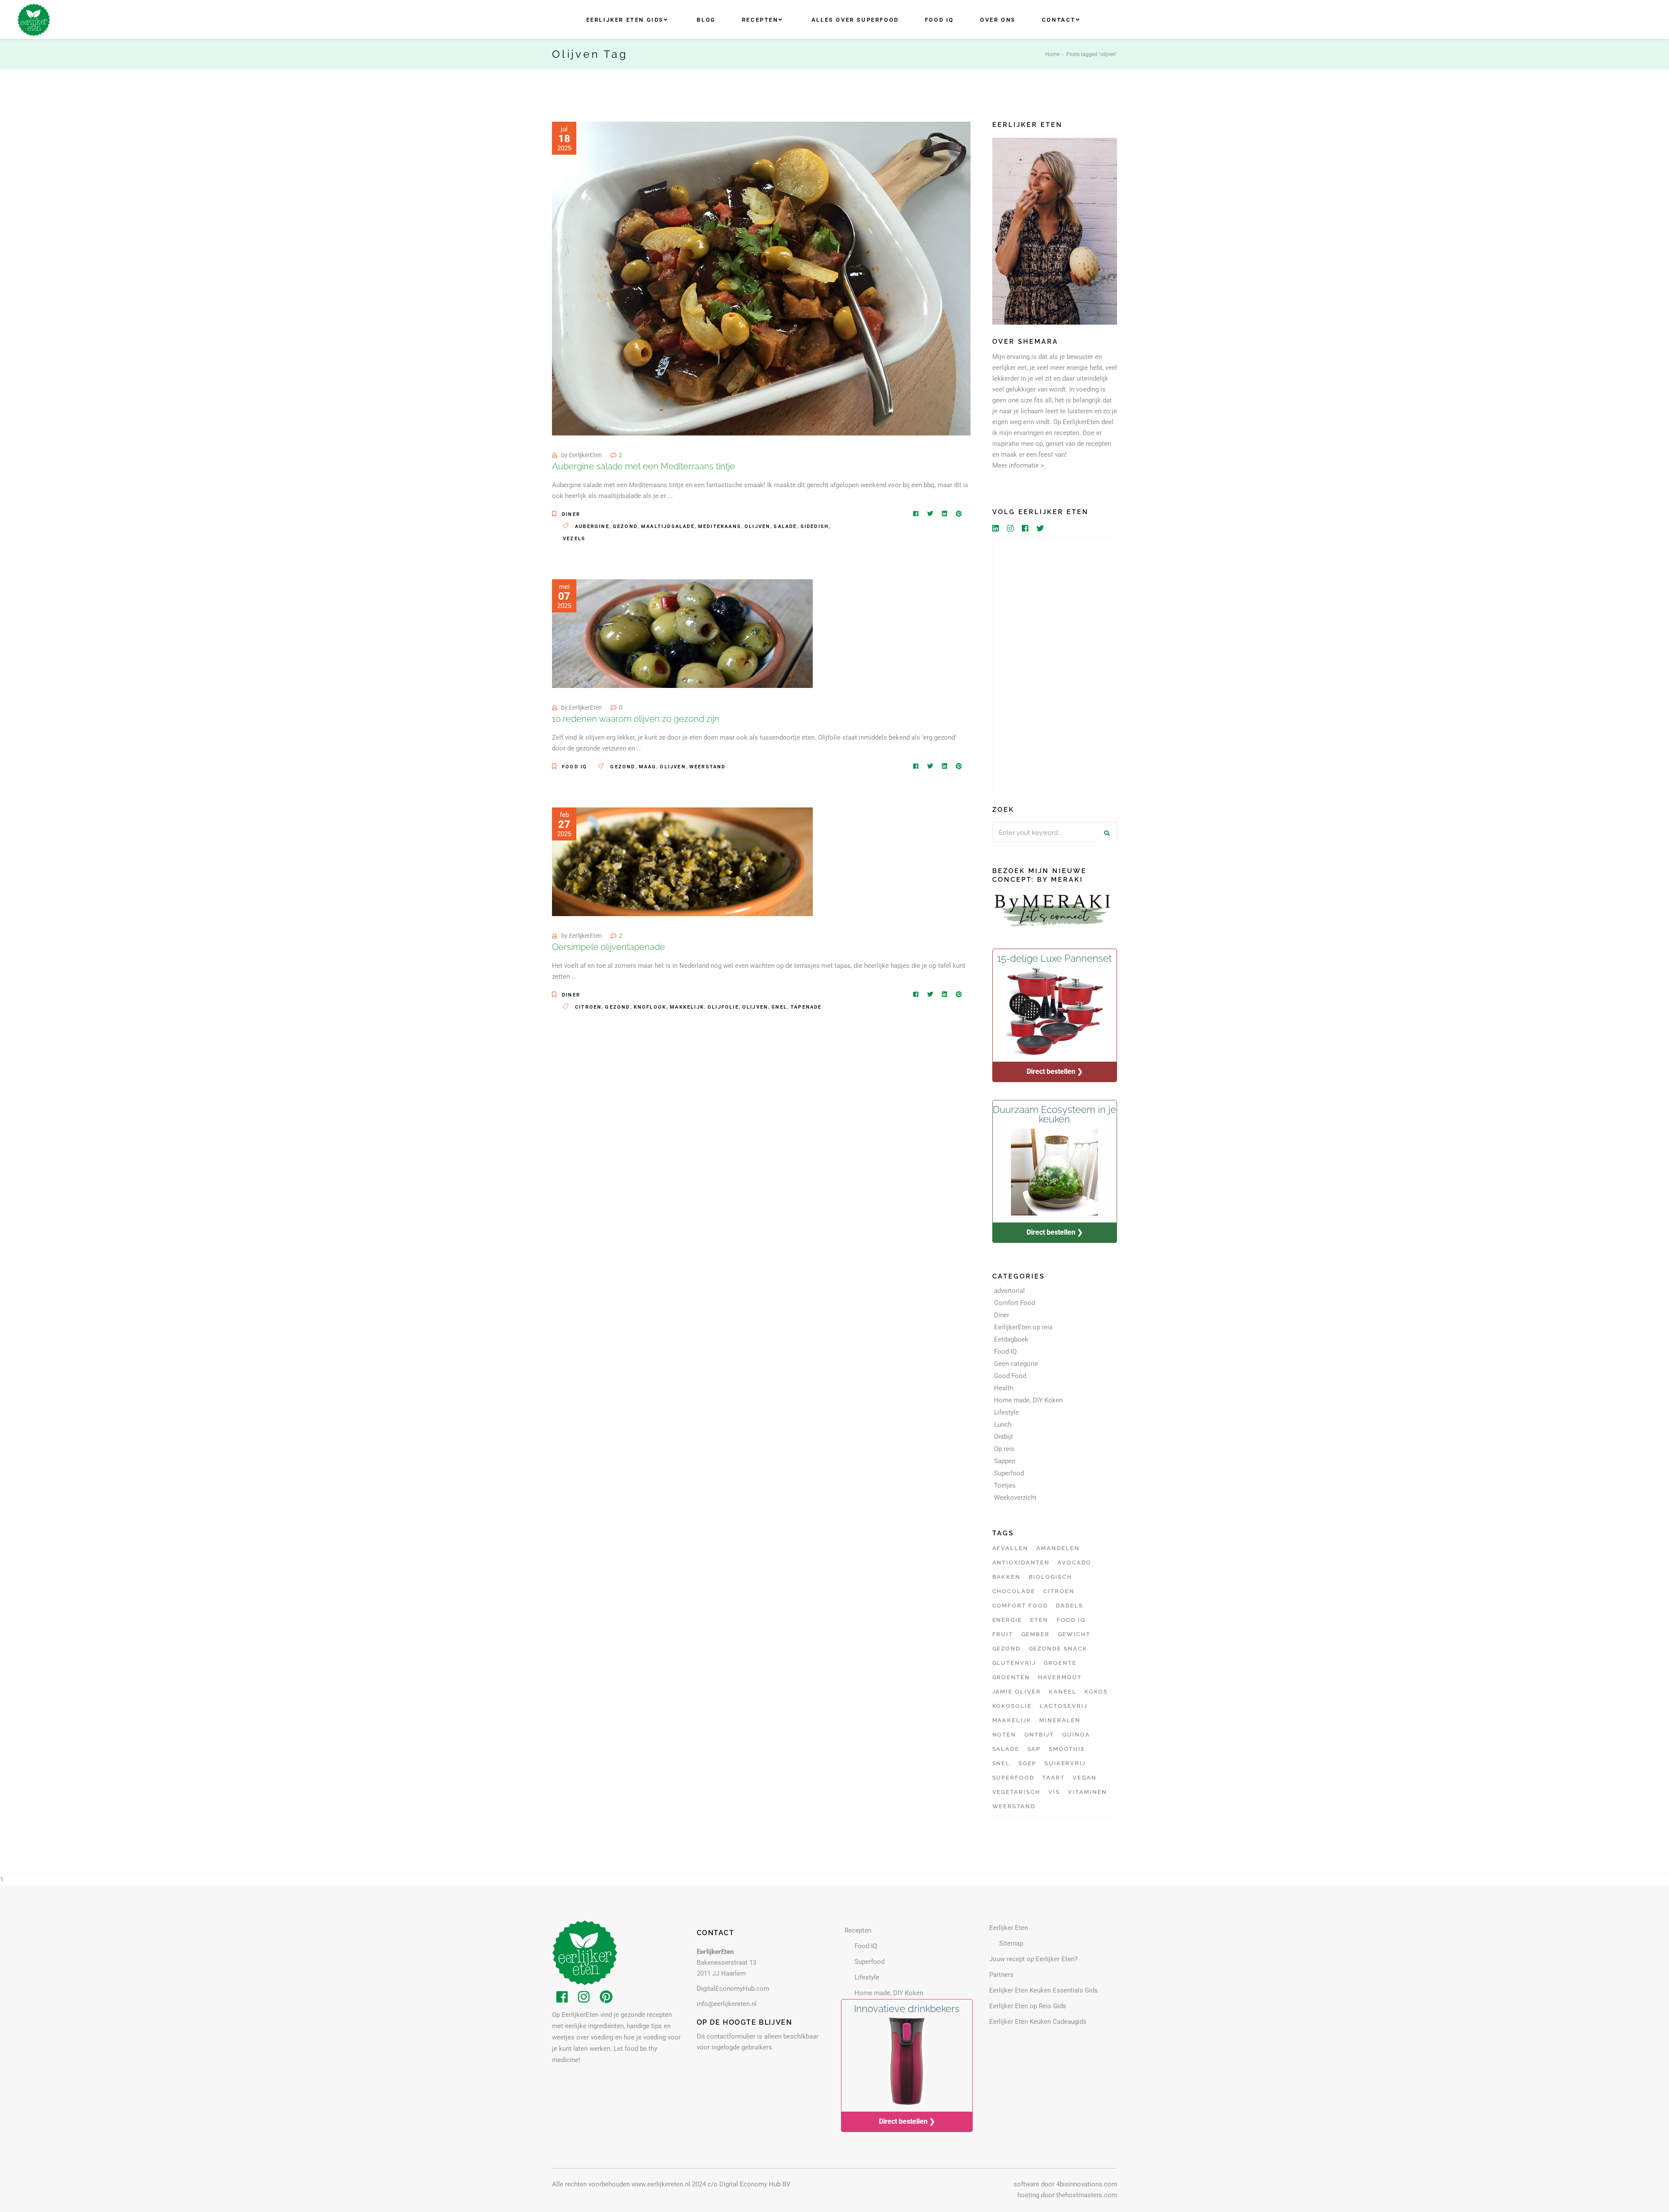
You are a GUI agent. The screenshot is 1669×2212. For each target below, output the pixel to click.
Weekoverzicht (1015, 1498)
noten (1004, 1735)
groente (1060, 1663)
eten (1039, 1620)
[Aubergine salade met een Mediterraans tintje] (761, 279)
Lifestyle (1006, 1412)
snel (779, 1007)
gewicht (1074, 1634)
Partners (1001, 1975)
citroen (588, 1007)
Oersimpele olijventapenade (608, 947)
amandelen (1058, 1548)
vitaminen (1087, 1792)
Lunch (1003, 1425)
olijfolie (723, 1007)
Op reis (1004, 1449)
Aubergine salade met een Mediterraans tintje (643, 466)
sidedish (815, 526)
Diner (571, 514)
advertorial (1009, 1291)
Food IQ (575, 767)
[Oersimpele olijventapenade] (682, 862)
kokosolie (1012, 1706)
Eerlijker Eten (1009, 1928)
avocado (1074, 1563)
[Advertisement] (1055, 667)
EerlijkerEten (585, 455)
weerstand (708, 767)
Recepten (858, 1930)
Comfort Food (1014, 1303)
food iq (1071, 1620)
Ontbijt (1004, 1437)
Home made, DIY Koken (1028, 1400)
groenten (1011, 1677)
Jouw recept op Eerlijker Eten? (1033, 1959)
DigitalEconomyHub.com (733, 1989)
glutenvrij (1014, 1663)
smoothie (1067, 1749)
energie (1007, 1620)
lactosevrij (1063, 1706)
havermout (1060, 1677)
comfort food (1020, 1606)
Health (1004, 1388)
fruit (1003, 1634)
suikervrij (1065, 1763)
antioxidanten (1021, 1563)
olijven (757, 526)
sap (1034, 1749)
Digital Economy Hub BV (755, 2184)
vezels (574, 539)
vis (1054, 1792)
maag (648, 767)
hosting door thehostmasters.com (1067, 2195)
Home (1052, 54)
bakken (1007, 1577)
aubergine (592, 526)
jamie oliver (1017, 1692)
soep (1027, 1763)
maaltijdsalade (668, 526)
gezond (625, 526)
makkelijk (687, 1007)
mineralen (1060, 1720)
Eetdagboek (1011, 1339)
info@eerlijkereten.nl (727, 2004)
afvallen (1011, 1548)
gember (1036, 1634)
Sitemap (1011, 1943)
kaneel (1063, 1692)
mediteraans (720, 526)
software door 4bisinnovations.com (1065, 2184)
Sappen (1005, 1461)
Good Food (1010, 1376)
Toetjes (1005, 1485)
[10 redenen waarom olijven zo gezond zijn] (682, 634)
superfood (1014, 1778)
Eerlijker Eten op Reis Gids (1028, 2006)
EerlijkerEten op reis (1023, 1327)
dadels (1069, 1606)
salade (785, 526)
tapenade (806, 1007)
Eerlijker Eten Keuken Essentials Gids (1044, 1990)
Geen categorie (1016, 1364)
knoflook (650, 1007)
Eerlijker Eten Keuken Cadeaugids (1038, 2022)
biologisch (1051, 1577)
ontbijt (1039, 1735)
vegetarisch (1016, 1792)
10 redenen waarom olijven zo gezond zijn (636, 719)
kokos (1096, 1692)
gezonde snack (1058, 1649)
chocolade (1014, 1591)
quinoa (1076, 1735)
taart (1054, 1778)
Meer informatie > (1018, 465)
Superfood (1009, 1473)
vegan (1085, 1778)
